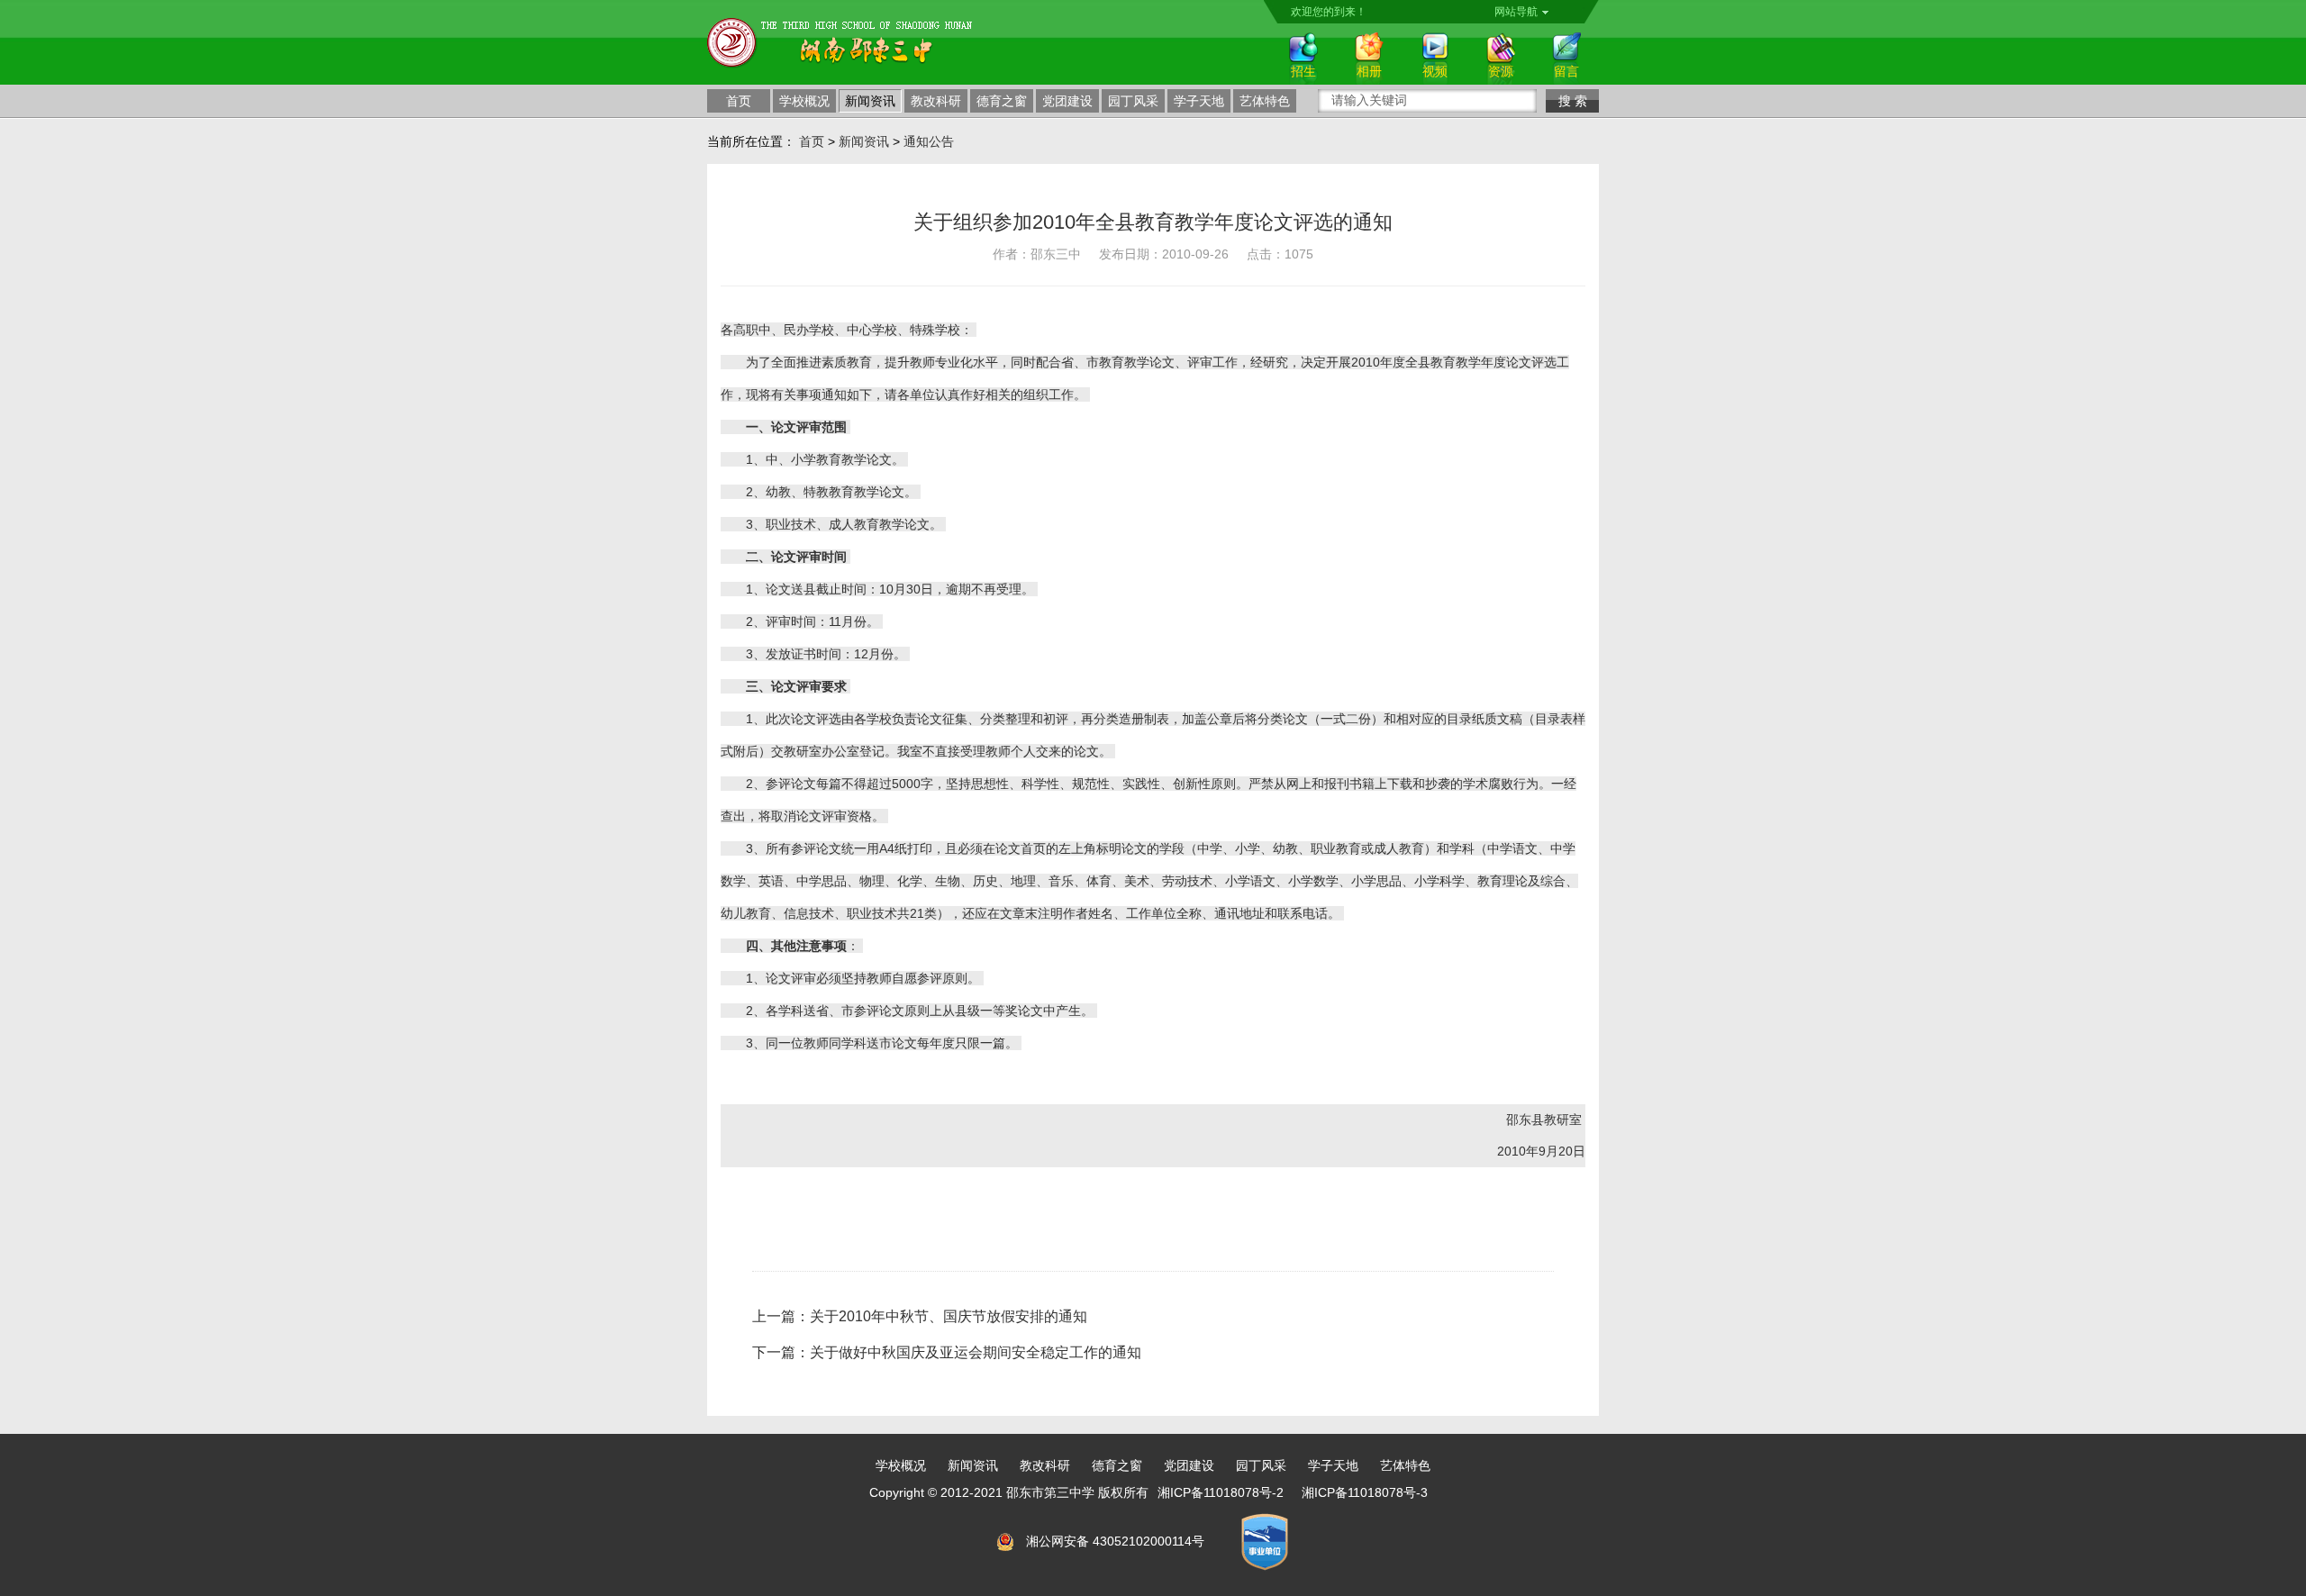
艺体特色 (1265, 101)
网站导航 (1516, 12)
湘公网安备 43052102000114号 (1115, 1541)
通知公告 (929, 141)
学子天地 (1199, 101)
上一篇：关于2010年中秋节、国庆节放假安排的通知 (920, 1316)
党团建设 (1067, 101)
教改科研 (936, 101)
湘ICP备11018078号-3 (1365, 1492)
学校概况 (804, 101)
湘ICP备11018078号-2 (1221, 1492)
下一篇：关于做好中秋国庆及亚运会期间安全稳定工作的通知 (947, 1352)
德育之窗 (1002, 101)
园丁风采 (1133, 101)
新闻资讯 (870, 101)
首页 (739, 101)
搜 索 (1573, 101)
